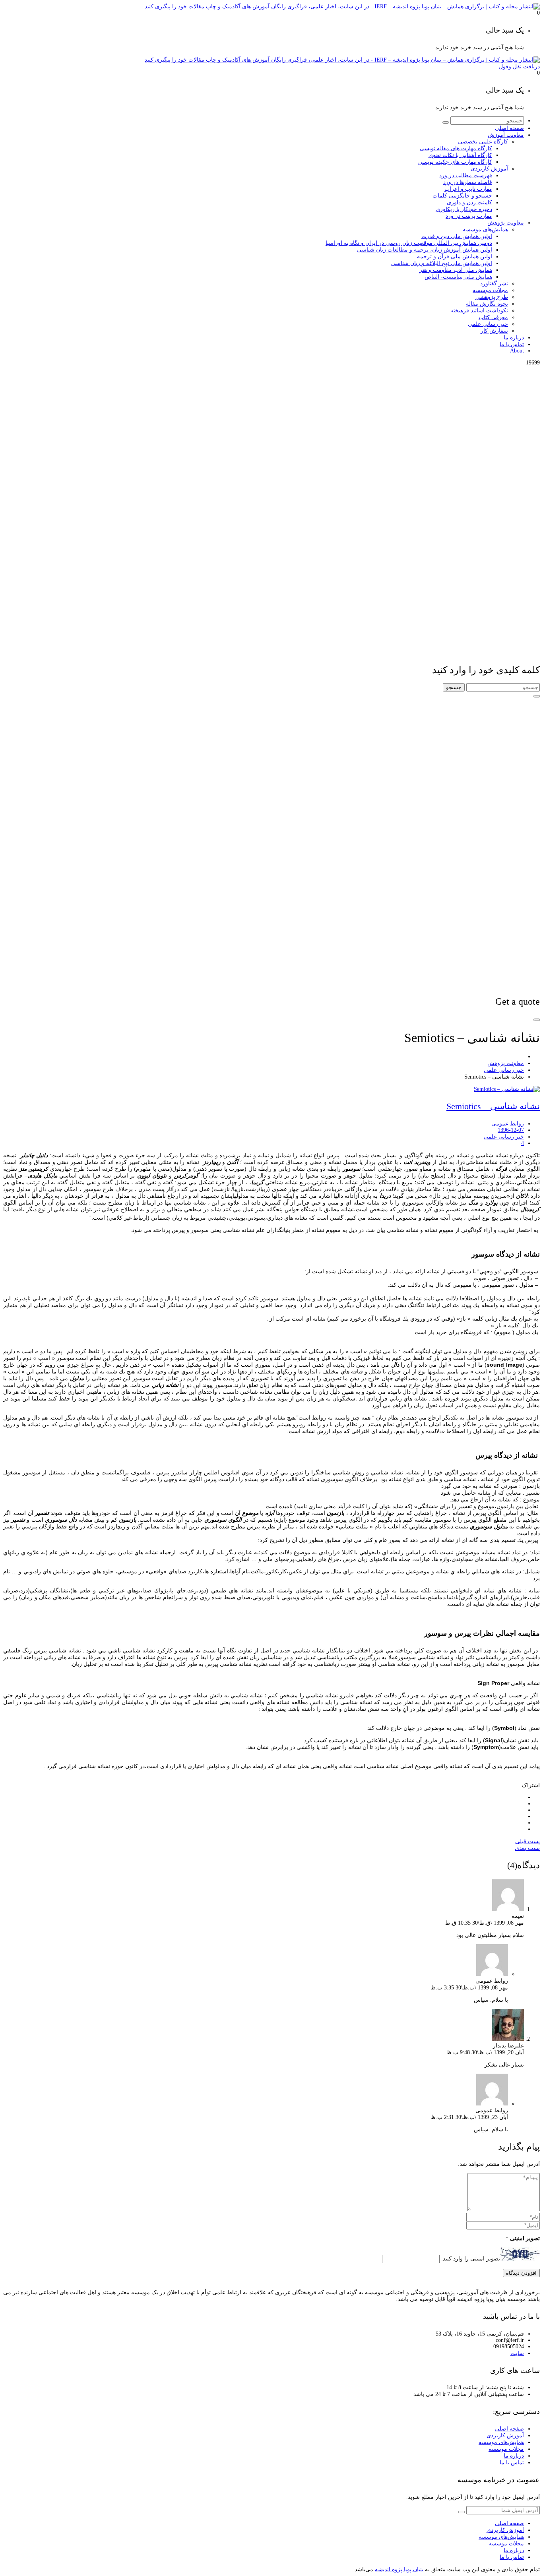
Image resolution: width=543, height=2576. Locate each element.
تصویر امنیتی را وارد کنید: (471, 2259)
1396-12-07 (511, 1130)
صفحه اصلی (509, 2429)
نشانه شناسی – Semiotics (493, 1106)
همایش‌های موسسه (501, 2442)
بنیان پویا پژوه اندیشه (399, 2569)
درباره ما (514, 2456)
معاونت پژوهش (506, 1063)
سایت (517, 2353)
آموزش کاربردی (505, 2436)
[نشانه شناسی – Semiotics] (507, 1089)
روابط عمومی (508, 1124)
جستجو (454, 687)
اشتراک (531, 1785)
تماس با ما (512, 2463)
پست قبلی (527, 1841)
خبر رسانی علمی (504, 1070)
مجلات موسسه (506, 2449)
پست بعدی (527, 1848)
